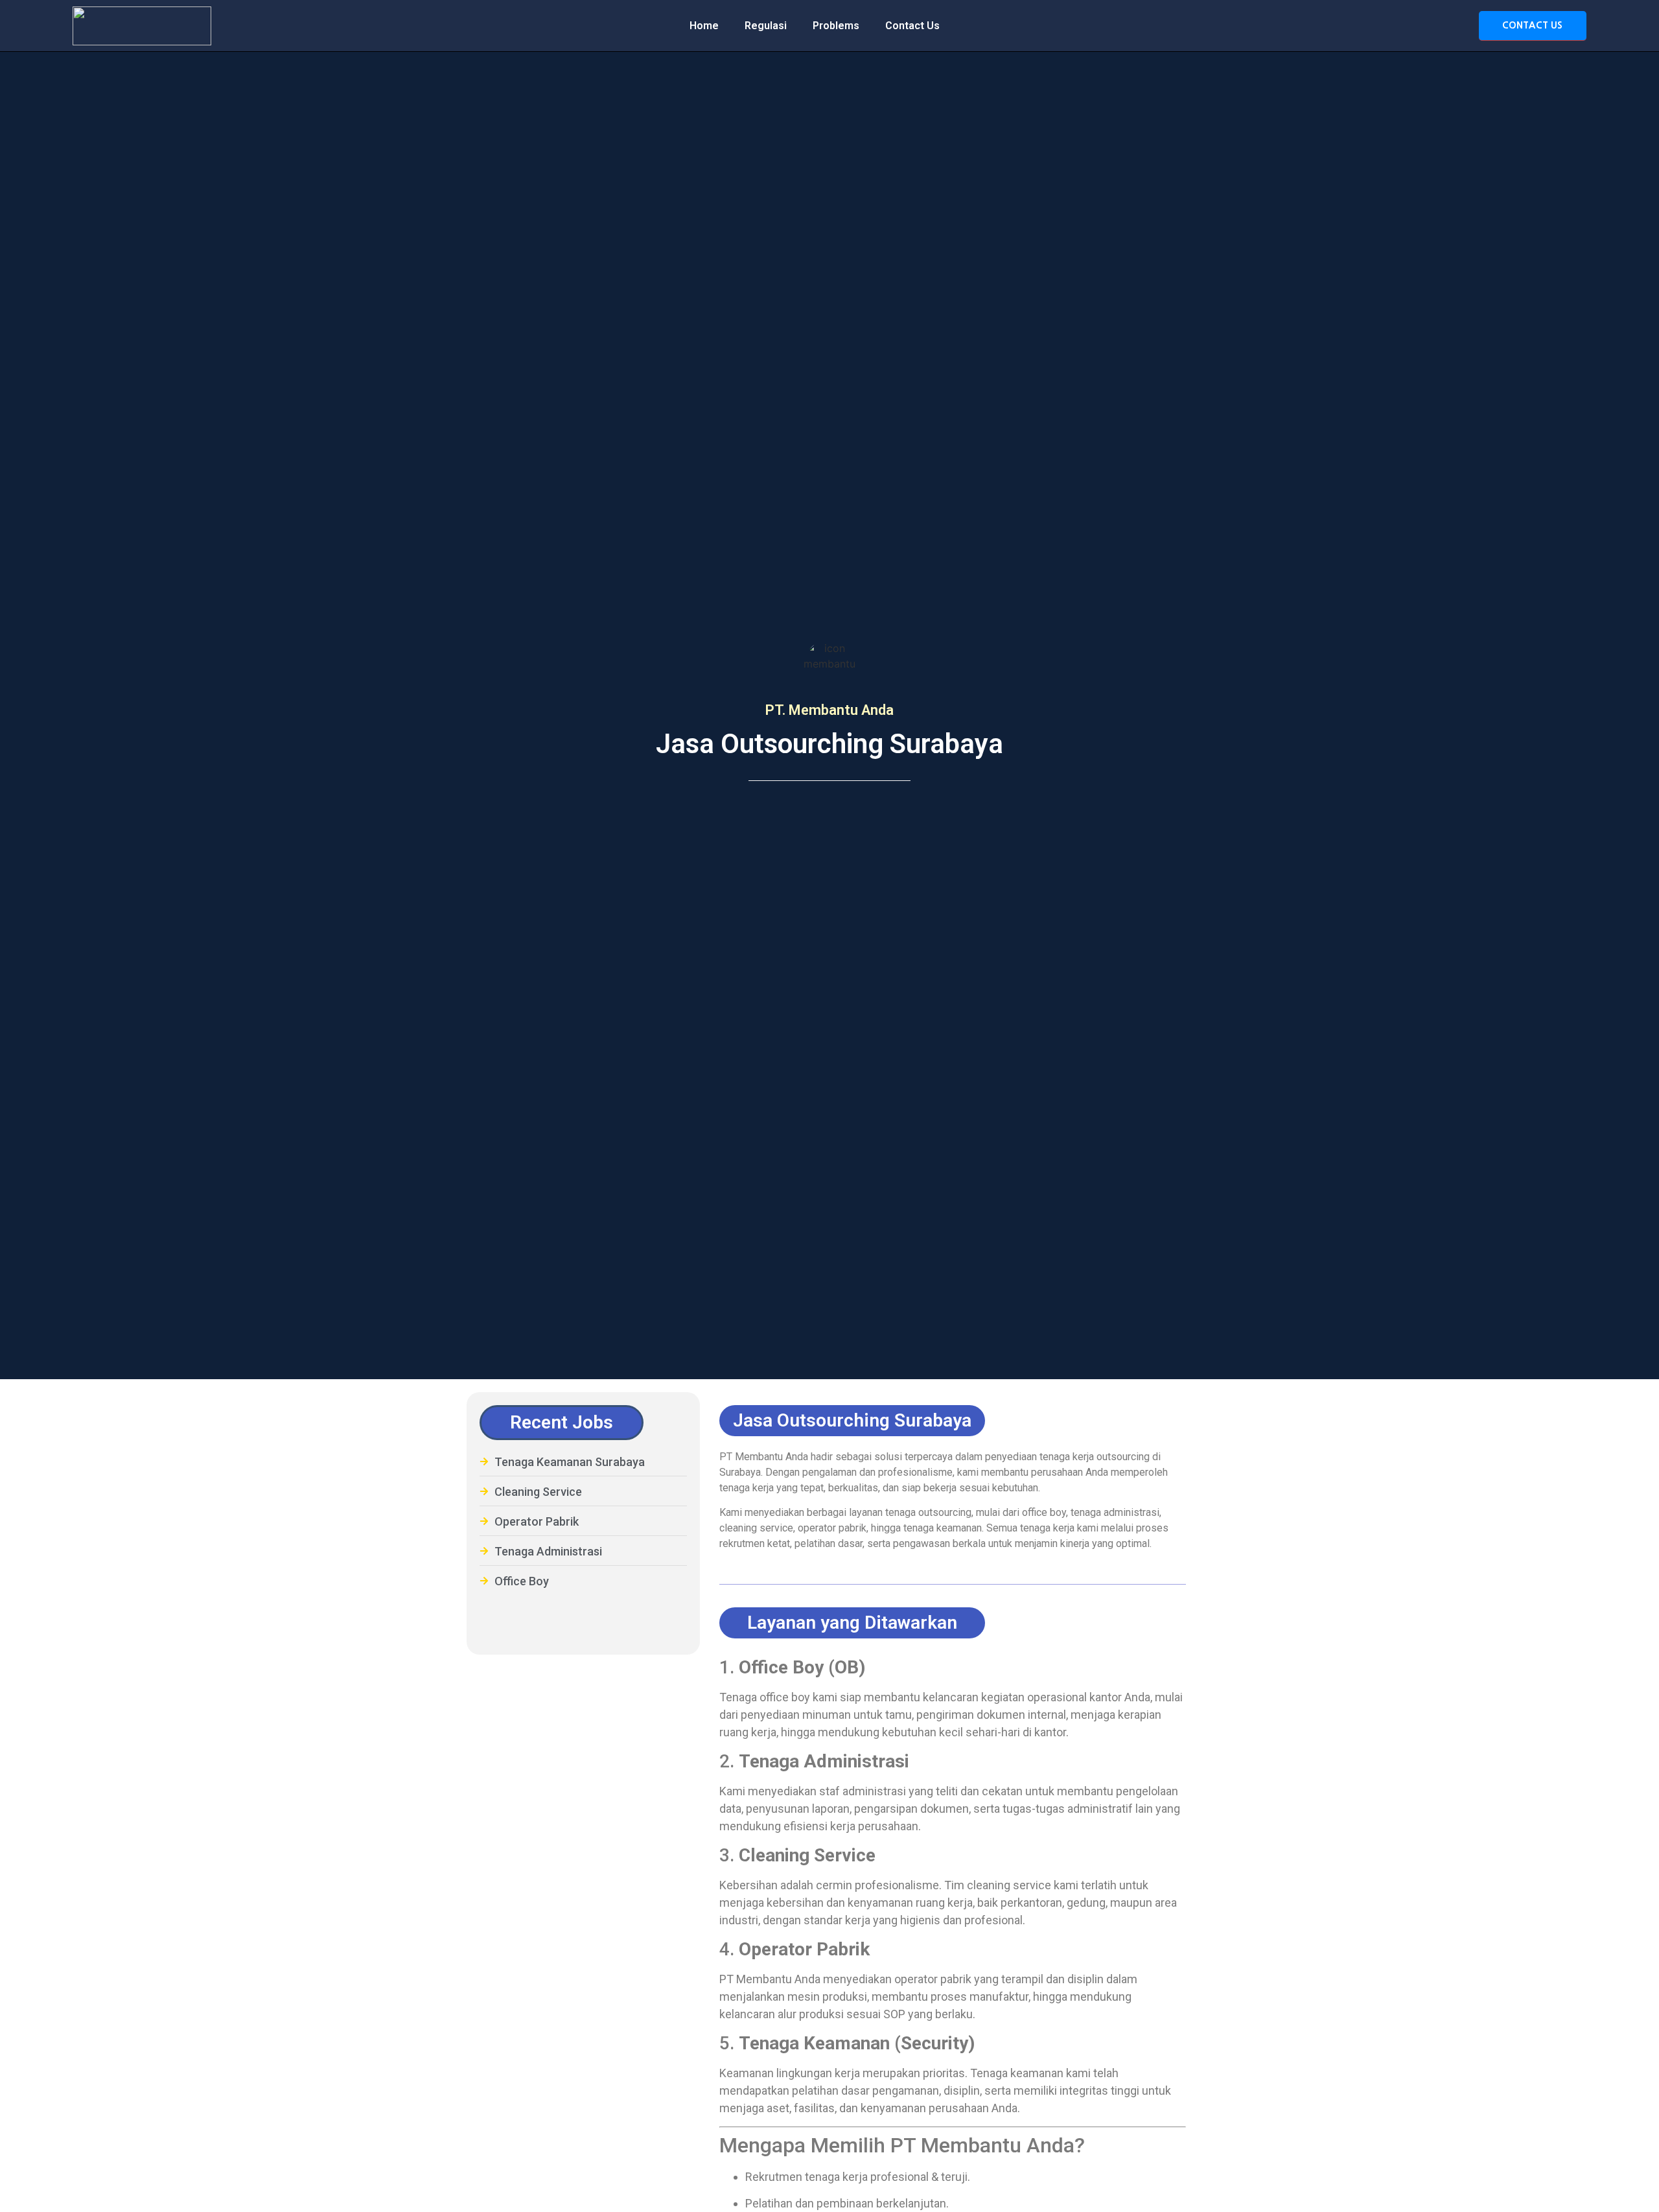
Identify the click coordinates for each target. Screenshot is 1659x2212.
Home (704, 26)
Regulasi (766, 26)
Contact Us (912, 26)
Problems (836, 26)
